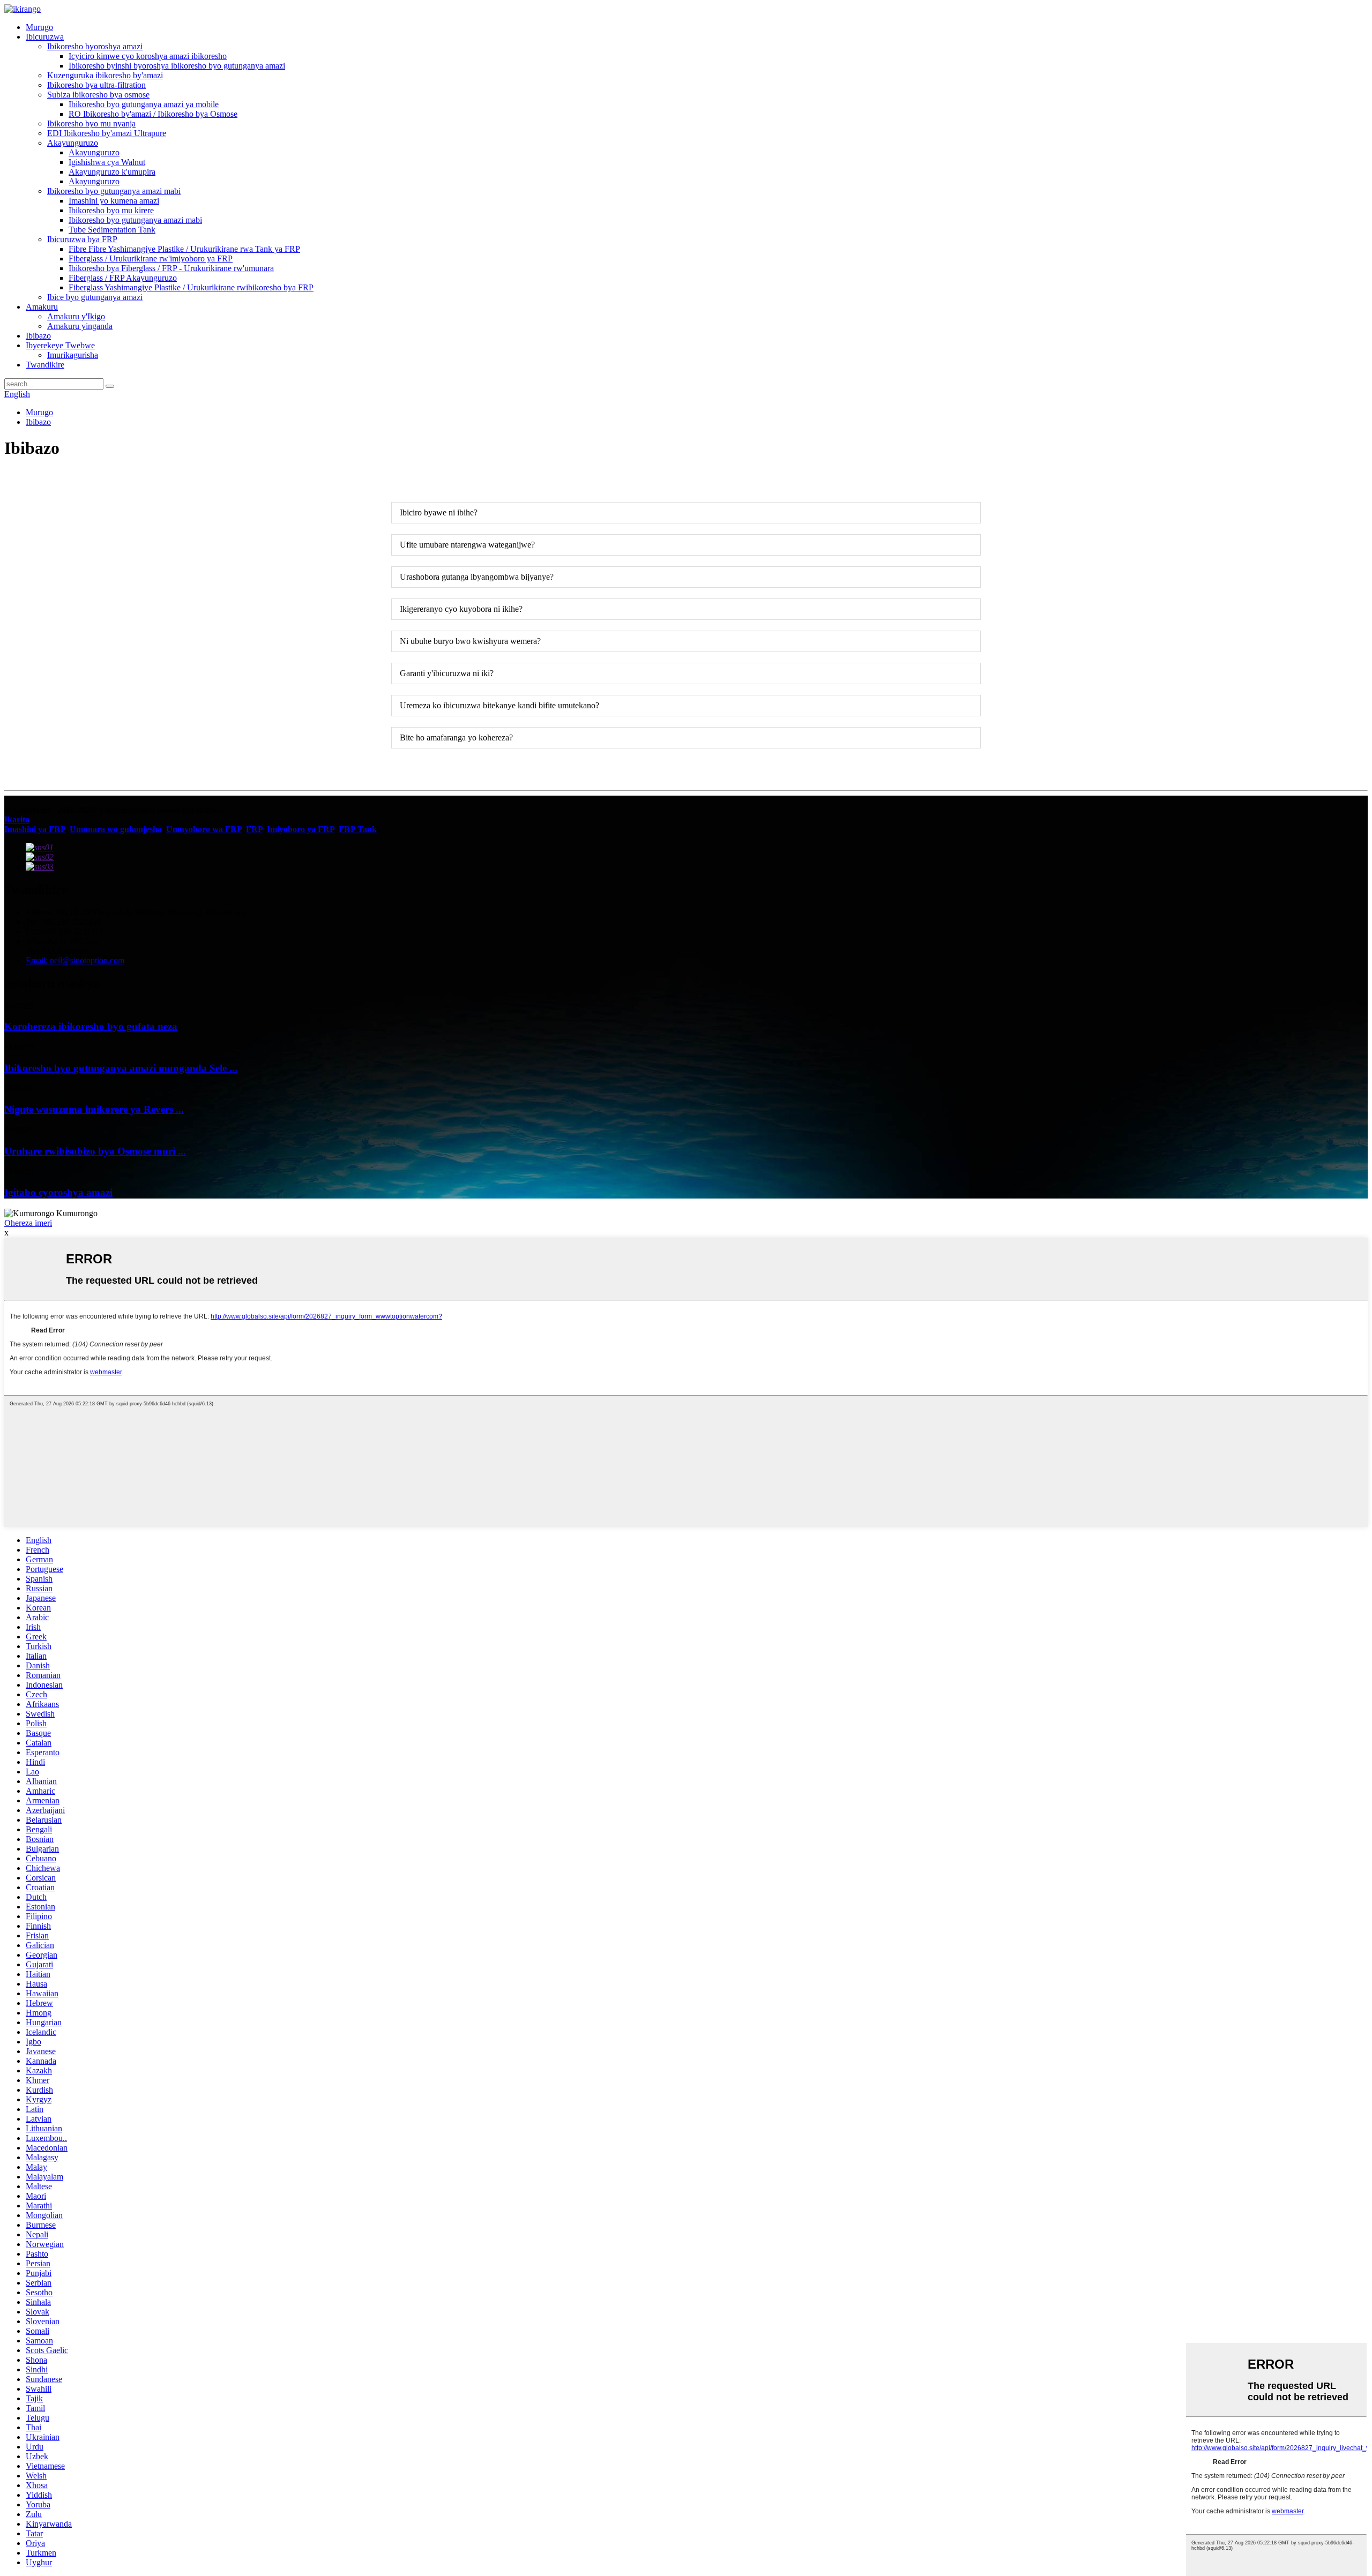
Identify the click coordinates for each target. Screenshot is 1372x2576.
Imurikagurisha (73, 355)
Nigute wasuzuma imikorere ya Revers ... (94, 1109)
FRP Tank (358, 829)
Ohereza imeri (28, 1223)
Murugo (39, 27)
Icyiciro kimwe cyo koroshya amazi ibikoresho (148, 56)
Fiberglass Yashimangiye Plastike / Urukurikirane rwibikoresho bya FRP (191, 287)
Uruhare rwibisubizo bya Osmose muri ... (95, 1151)
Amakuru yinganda (80, 326)
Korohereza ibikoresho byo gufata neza (91, 1026)
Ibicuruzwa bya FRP (82, 239)
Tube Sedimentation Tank (112, 230)
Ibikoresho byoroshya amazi (95, 46)
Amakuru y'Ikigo (76, 316)
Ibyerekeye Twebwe (60, 345)
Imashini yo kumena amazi (114, 201)
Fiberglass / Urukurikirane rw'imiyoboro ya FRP (151, 259)
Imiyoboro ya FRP (301, 829)
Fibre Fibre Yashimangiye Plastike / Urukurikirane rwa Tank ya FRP (184, 249)
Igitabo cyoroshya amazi (58, 1192)
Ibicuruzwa (45, 37)
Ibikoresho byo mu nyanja (91, 123)
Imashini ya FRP (35, 829)
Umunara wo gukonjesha (116, 829)
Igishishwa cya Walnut (107, 162)
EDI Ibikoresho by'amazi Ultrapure (107, 133)
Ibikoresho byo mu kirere (111, 210)
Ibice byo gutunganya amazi (95, 297)
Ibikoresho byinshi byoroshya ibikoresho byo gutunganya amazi (177, 66)
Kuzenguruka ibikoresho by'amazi (105, 75)
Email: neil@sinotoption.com (75, 960)
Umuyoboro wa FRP (204, 829)
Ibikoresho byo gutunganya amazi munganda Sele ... (121, 1068)
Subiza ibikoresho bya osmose (98, 95)
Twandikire (45, 365)
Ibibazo (38, 336)
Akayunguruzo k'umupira (112, 172)
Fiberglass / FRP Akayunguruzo (123, 278)
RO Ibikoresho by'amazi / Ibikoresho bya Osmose (153, 114)
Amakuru (42, 307)
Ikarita (17, 819)
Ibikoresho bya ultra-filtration (96, 85)
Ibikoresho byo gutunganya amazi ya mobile (144, 104)
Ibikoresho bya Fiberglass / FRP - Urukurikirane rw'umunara (171, 268)
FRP (254, 829)
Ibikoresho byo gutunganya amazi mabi (114, 191)
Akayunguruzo (73, 143)
